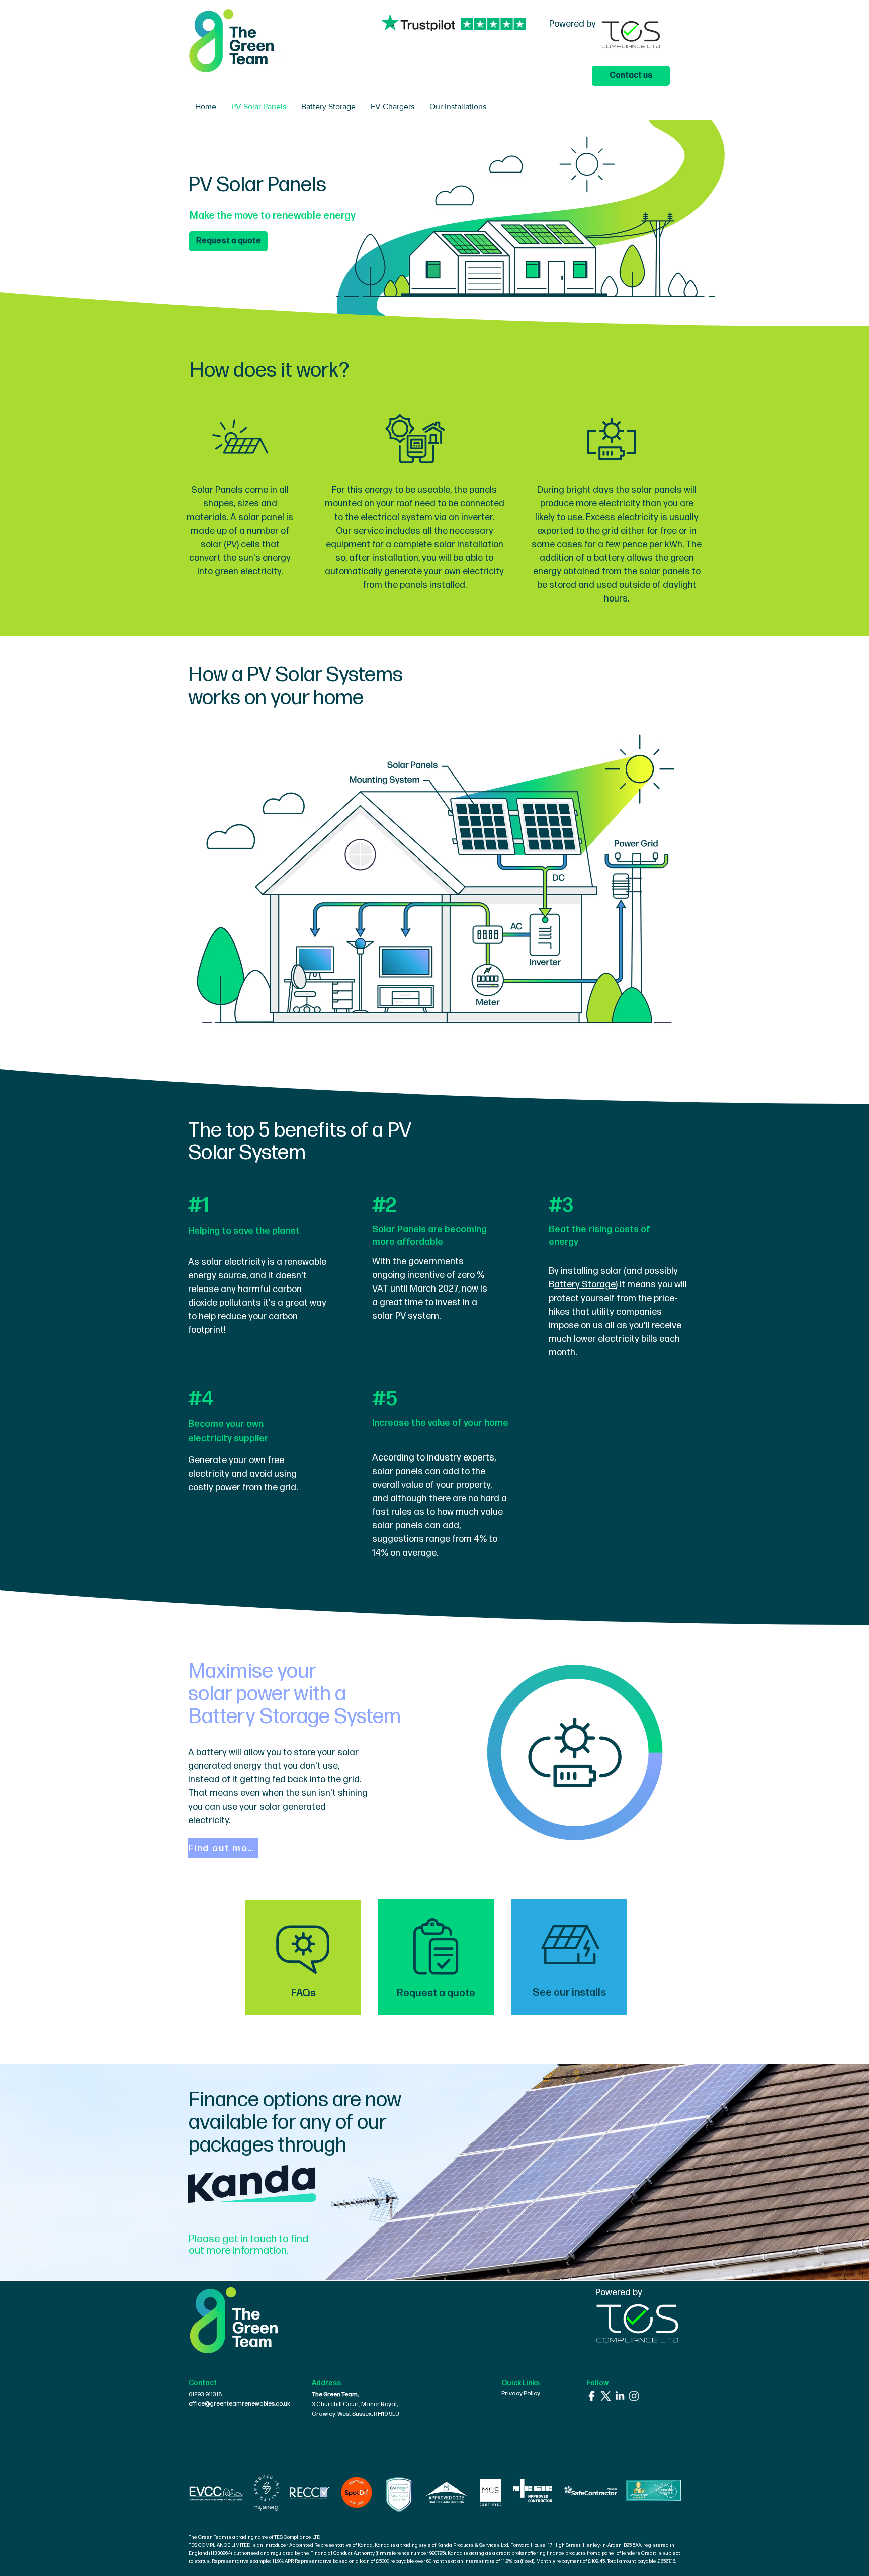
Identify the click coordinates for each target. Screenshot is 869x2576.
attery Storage (585, 1285)
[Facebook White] (592, 2396)
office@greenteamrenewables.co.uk (239, 2404)
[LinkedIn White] (620, 2396)
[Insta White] (634, 2396)
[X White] (606, 2396)
